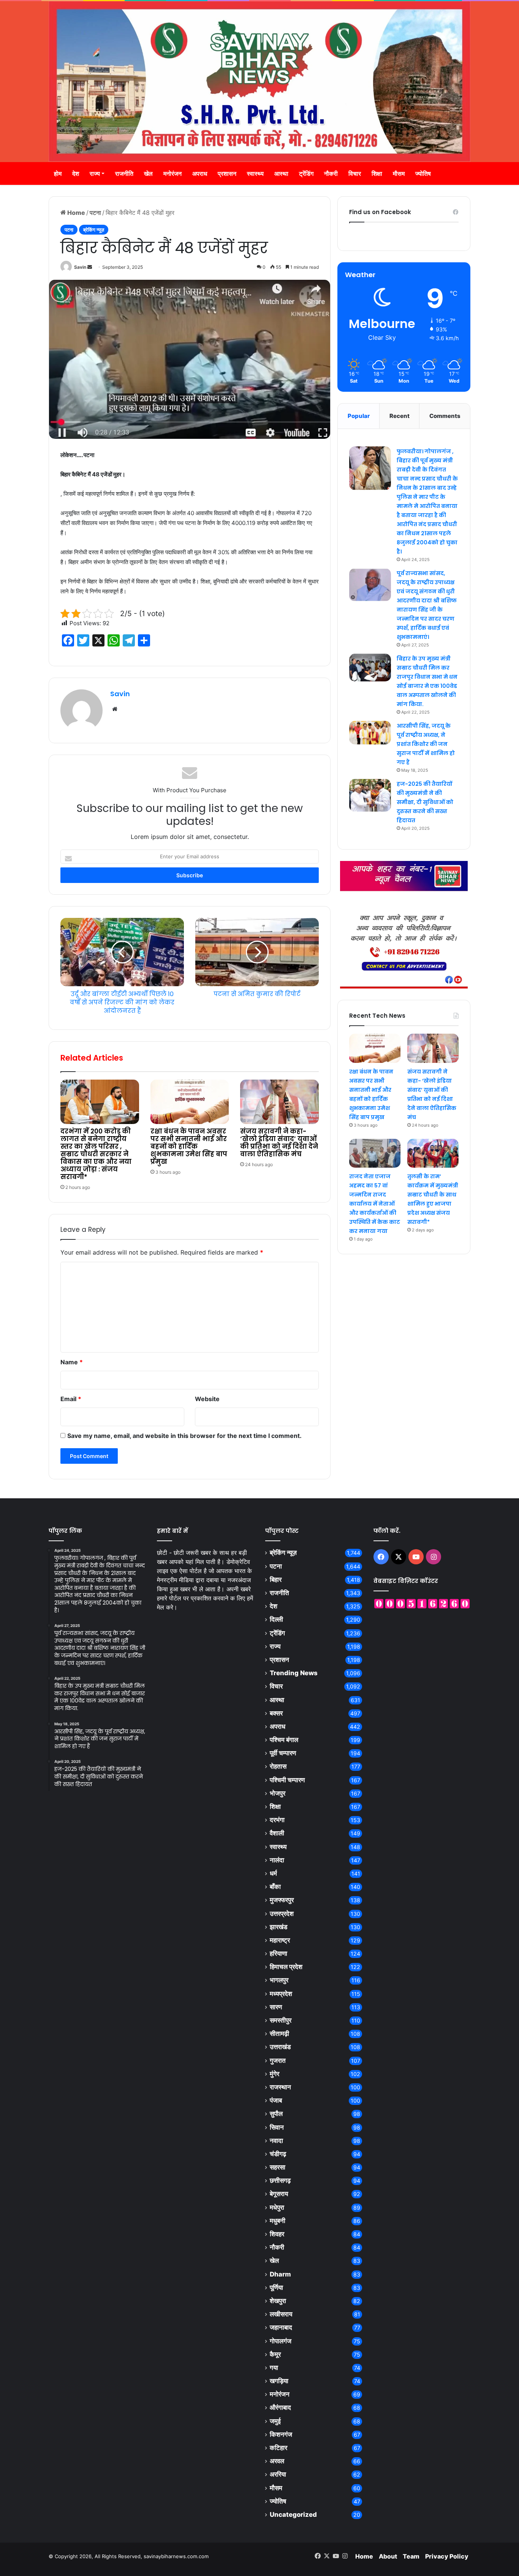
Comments (445, 416)
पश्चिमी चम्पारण (287, 1780)
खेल (148, 173)
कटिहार (278, 2448)
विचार (355, 173)
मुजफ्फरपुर (282, 1900)
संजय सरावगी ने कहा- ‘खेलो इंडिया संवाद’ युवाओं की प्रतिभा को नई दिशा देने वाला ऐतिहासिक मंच (279, 1143)
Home (76, 213)
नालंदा (277, 1860)
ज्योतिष (423, 173)
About (388, 2556)
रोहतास (278, 1766)
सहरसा (278, 2167)
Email (71, 1399)
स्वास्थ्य (255, 173)
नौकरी (331, 173)
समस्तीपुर (281, 2020)
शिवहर (277, 2234)
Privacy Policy (447, 2556)
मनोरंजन (172, 173)
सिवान (277, 2127)
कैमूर (275, 2354)
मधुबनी (278, 2221)
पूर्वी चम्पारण (283, 1753)
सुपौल (276, 2114)
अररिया (278, 2474)
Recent (400, 416)
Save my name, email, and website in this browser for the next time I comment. (184, 1436)
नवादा (276, 2141)
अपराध (200, 173)
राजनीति (124, 173)
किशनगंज (281, 2434)
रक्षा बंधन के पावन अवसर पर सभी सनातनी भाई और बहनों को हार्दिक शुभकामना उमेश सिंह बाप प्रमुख (189, 1146)
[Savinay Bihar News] (259, 81)
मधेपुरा (277, 2207)
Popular (359, 416)
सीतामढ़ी (279, 2034)
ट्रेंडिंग (306, 173)
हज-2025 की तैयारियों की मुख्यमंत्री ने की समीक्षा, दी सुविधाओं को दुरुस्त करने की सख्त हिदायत (425, 802)
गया (274, 2368)
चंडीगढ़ (278, 2154)
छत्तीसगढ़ (280, 2180)
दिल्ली (276, 1619)
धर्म (273, 1873)
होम (58, 173)
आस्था (281, 173)
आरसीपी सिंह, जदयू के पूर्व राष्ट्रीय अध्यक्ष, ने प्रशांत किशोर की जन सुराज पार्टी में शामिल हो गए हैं (426, 744)
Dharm (280, 2274)
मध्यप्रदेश (281, 1994)
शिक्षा (377, 173)
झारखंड (278, 1927)
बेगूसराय (279, 2194)
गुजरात (278, 2060)
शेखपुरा (278, 2301)
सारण (276, 2007)
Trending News (294, 1673)
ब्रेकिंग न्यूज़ (94, 230)
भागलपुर (279, 1980)
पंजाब (276, 2100)
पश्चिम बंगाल (284, 1740)
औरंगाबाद (280, 2407)
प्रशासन (227, 173)
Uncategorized (293, 2515)
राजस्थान (280, 2087)
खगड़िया (279, 2381)
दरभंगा (277, 1820)
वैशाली (277, 1833)
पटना (95, 213)
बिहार (276, 1580)
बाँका (275, 1887)
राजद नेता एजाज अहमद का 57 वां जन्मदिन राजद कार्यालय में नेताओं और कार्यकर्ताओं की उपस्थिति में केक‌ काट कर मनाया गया (375, 1204)
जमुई (275, 2421)
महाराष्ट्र (280, 1940)
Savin (80, 267)
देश (76, 173)
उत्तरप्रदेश (282, 1914)
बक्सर (276, 1713)
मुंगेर (275, 2074)
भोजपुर (278, 1793)
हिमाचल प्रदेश (286, 1967)
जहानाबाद (281, 2327)
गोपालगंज (281, 2341)
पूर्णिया (276, 2288)
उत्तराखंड (280, 2047)
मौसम (399, 173)
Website (207, 1399)
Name (72, 1362)
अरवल (277, 2461)
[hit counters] (422, 1603)
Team (411, 2556)
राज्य (95, 173)
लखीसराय (281, 2314)
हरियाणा (278, 1953)
